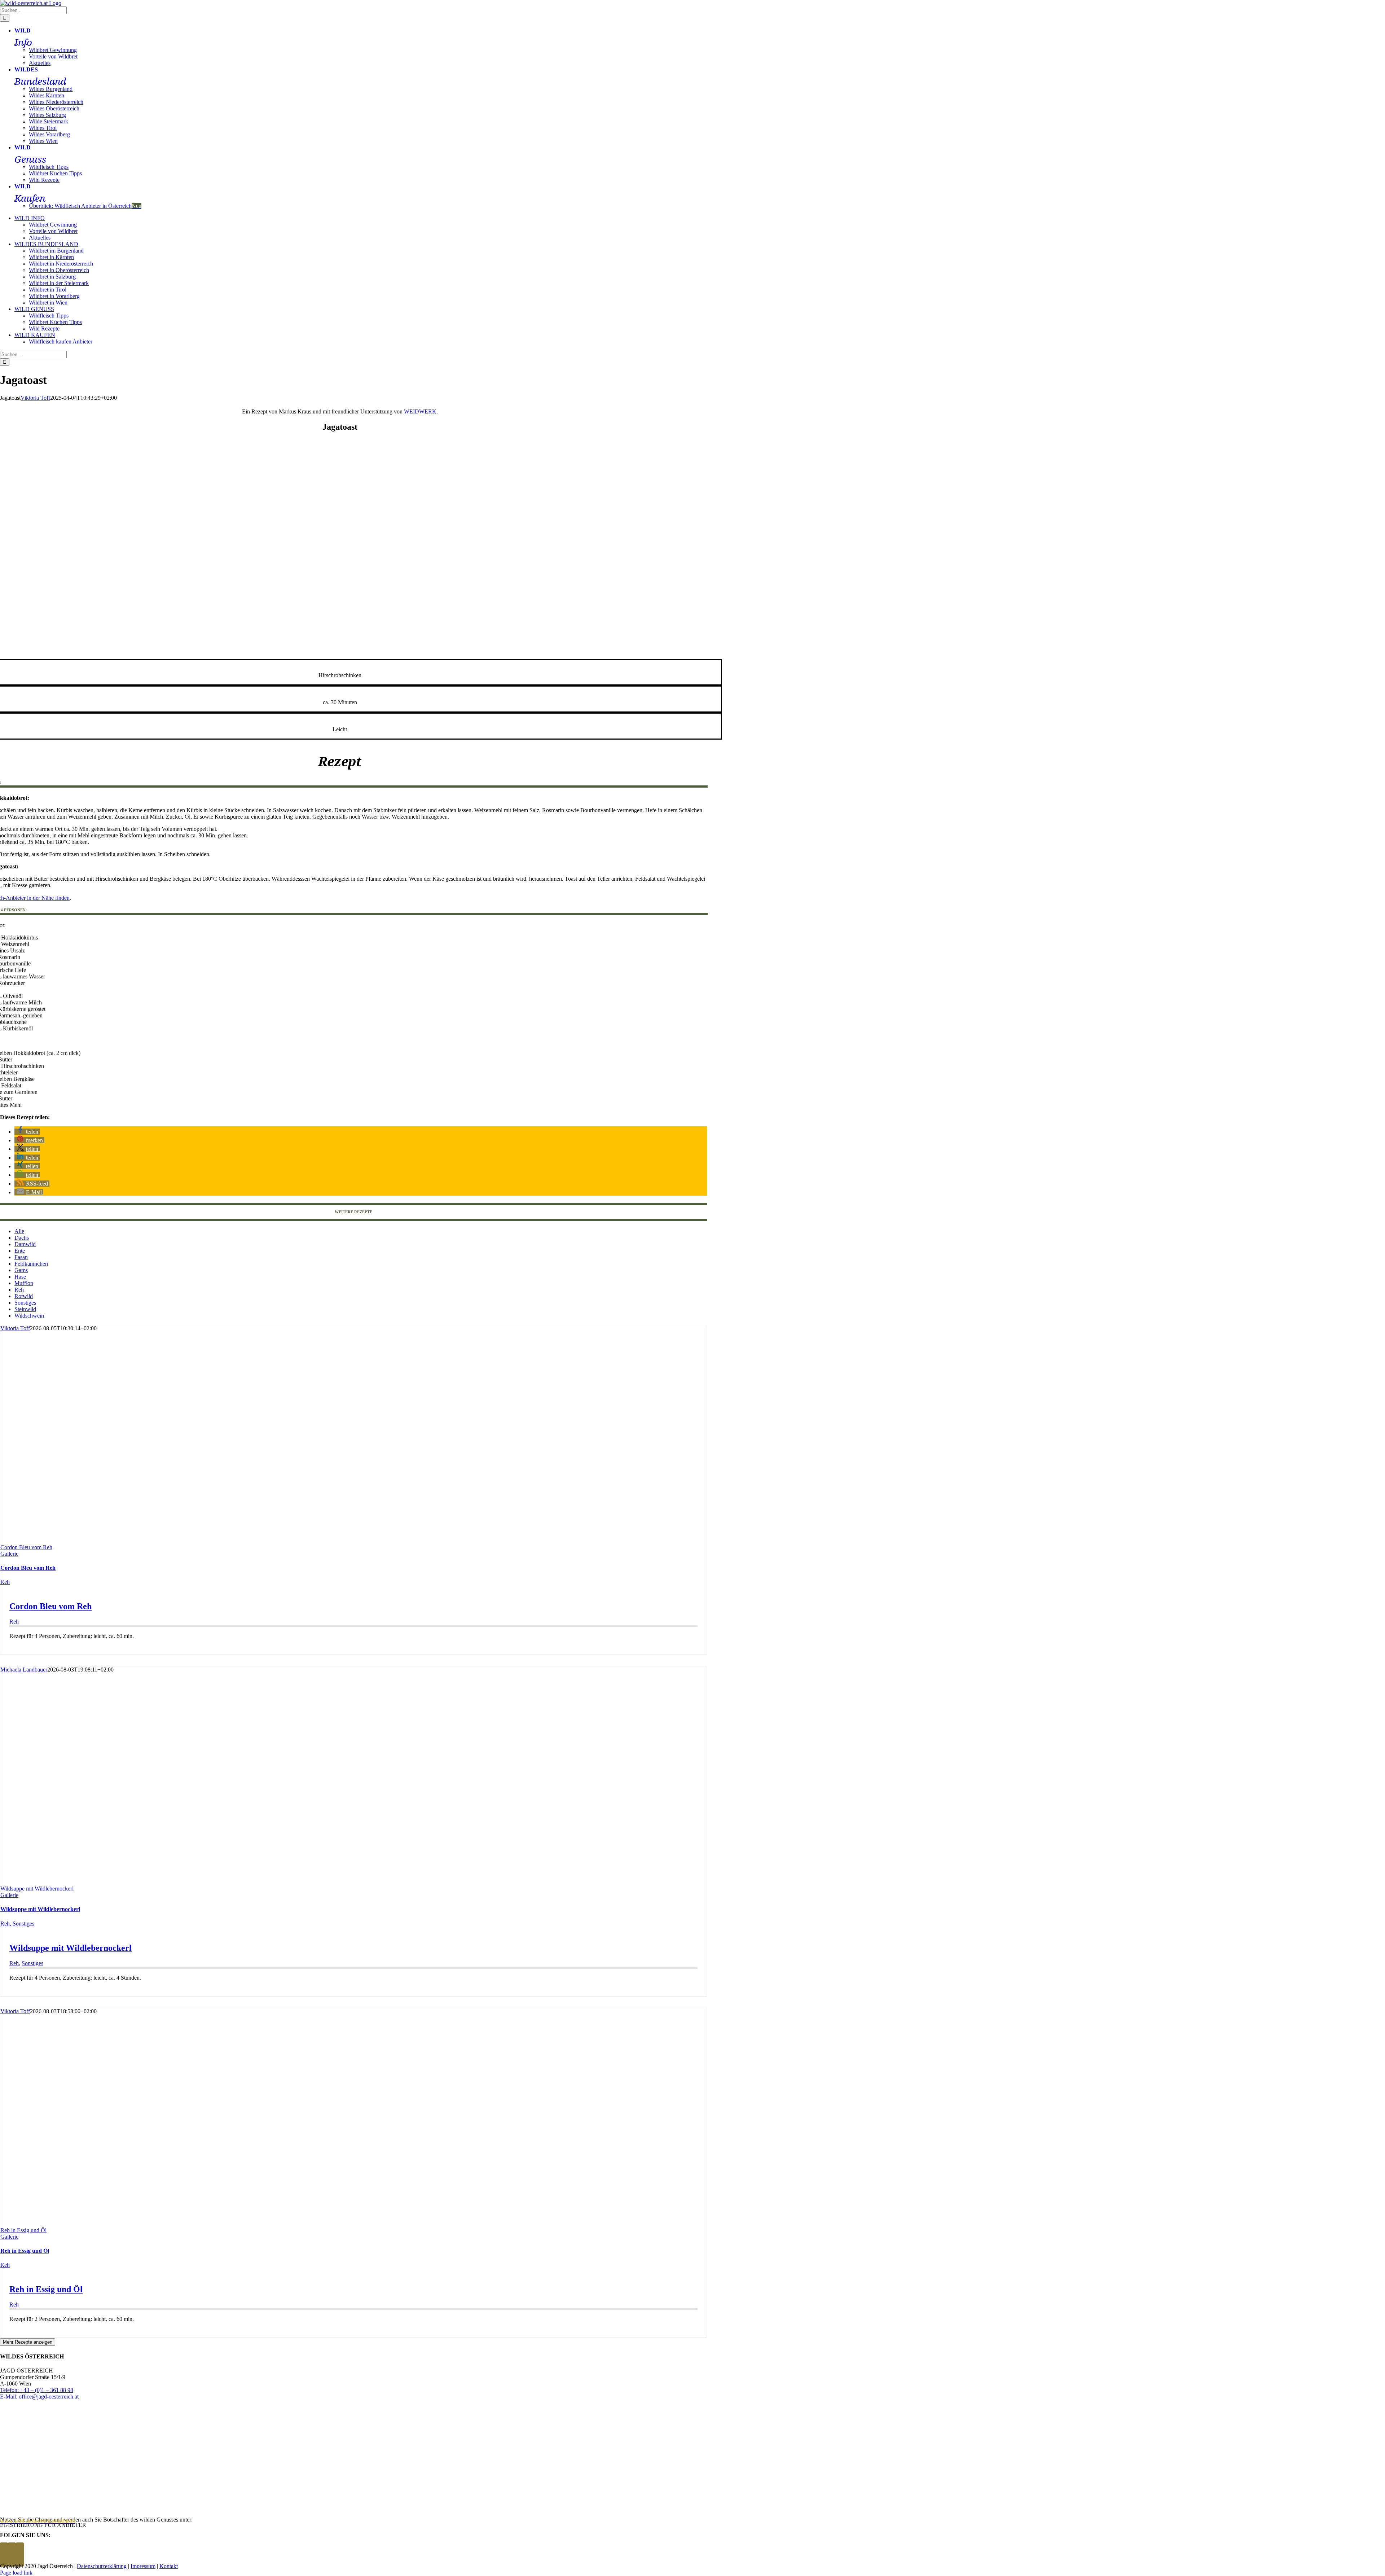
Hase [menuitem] (20, 1277)
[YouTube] (20, 2555)
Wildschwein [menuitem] (29, 1316)
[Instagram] (12, 2555)
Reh (5, 1582)
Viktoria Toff (35, 398)
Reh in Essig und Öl (23, 2230)
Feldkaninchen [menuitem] (31, 1264)
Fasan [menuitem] (21, 1257)
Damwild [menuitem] (25, 1244)
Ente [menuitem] (20, 1251)
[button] (27, 1132)
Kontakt (169, 2566)
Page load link (16, 2573)
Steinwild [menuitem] (25, 1309)
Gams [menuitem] (21, 1270)
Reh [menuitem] (19, 1290)
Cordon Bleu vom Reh (26, 1547)
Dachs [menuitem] (22, 1238)
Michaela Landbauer (24, 1670)
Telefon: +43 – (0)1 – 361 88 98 (37, 2390)
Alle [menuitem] (19, 1231)
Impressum (143, 2566)
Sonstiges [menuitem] (25, 1303)
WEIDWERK (420, 411)
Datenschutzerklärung (102, 2566)
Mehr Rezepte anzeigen (28, 2342)
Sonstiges (23, 1924)
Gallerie (9, 1554)
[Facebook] (4, 2555)
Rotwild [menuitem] (24, 1296)
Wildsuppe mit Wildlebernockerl (37, 1889)
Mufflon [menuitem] (24, 1283)
